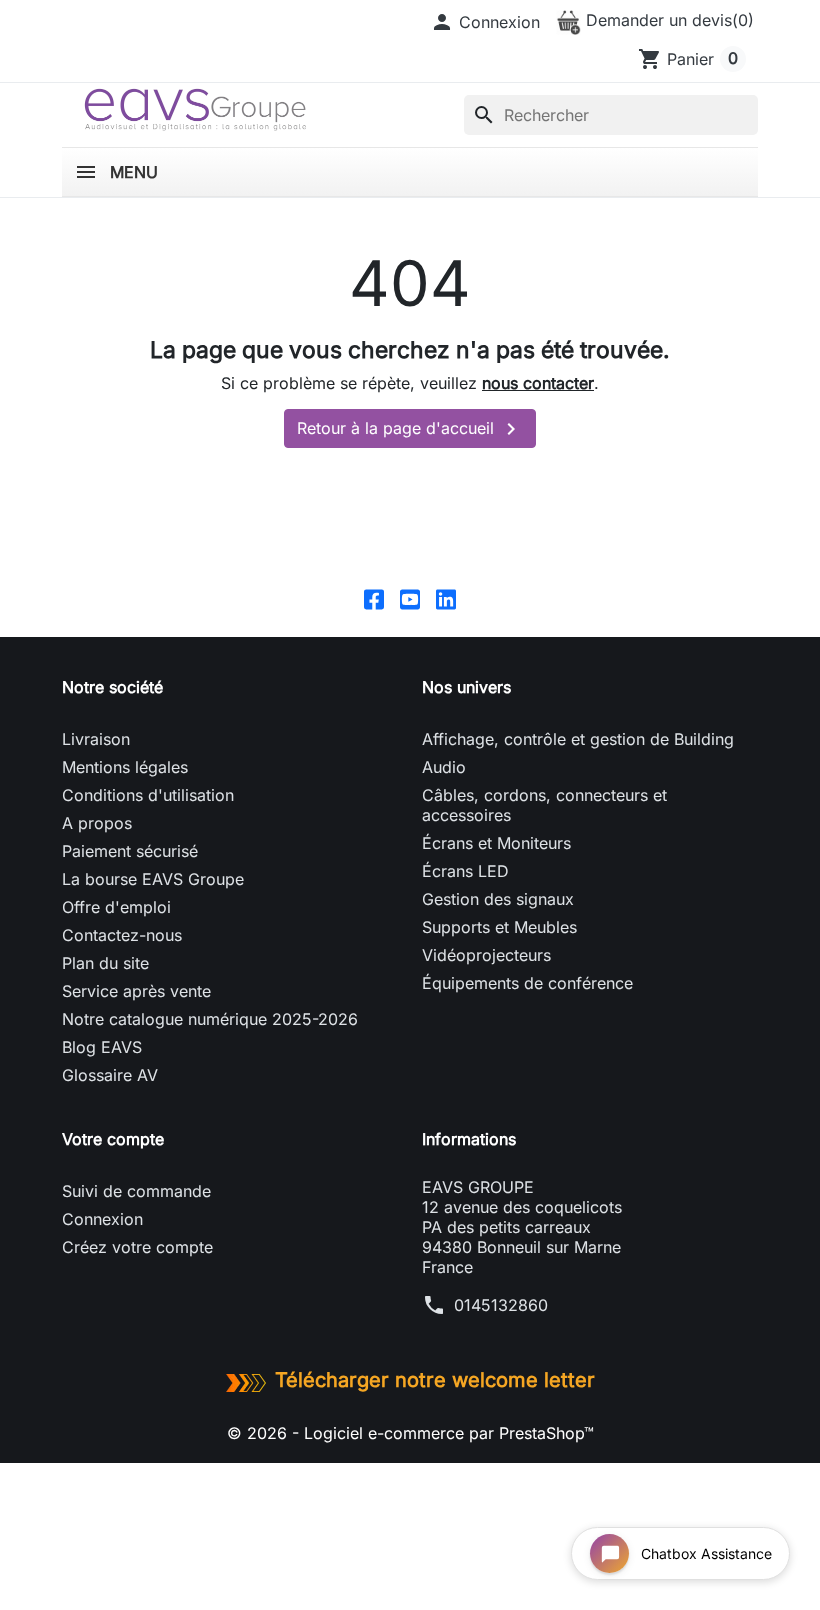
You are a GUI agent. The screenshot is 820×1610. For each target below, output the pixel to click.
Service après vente (136, 991)
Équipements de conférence (527, 983)
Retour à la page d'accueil (410, 429)
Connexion (102, 1219)
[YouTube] (410, 598)
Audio (444, 767)
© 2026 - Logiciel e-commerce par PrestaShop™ (410, 1433)
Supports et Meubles (499, 927)
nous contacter (538, 383)
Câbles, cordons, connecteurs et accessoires (544, 805)
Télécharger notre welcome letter (435, 1380)
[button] (485, 22)
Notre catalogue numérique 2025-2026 (210, 1019)
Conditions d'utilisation (148, 795)
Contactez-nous (122, 935)
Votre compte (113, 1139)
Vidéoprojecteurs (486, 955)
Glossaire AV (110, 1075)
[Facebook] (374, 598)
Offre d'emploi (116, 907)
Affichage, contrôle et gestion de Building (578, 739)
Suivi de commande (136, 1191)
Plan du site (105, 963)
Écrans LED (465, 871)
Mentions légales (125, 767)
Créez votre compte (137, 1247)
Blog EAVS (102, 1047)
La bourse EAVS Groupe (153, 879)
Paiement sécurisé (130, 851)
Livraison (96, 739)
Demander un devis (667, 20)
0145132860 (501, 1305)
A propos (97, 823)
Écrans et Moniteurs (496, 843)
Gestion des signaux (498, 899)
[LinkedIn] (446, 598)
